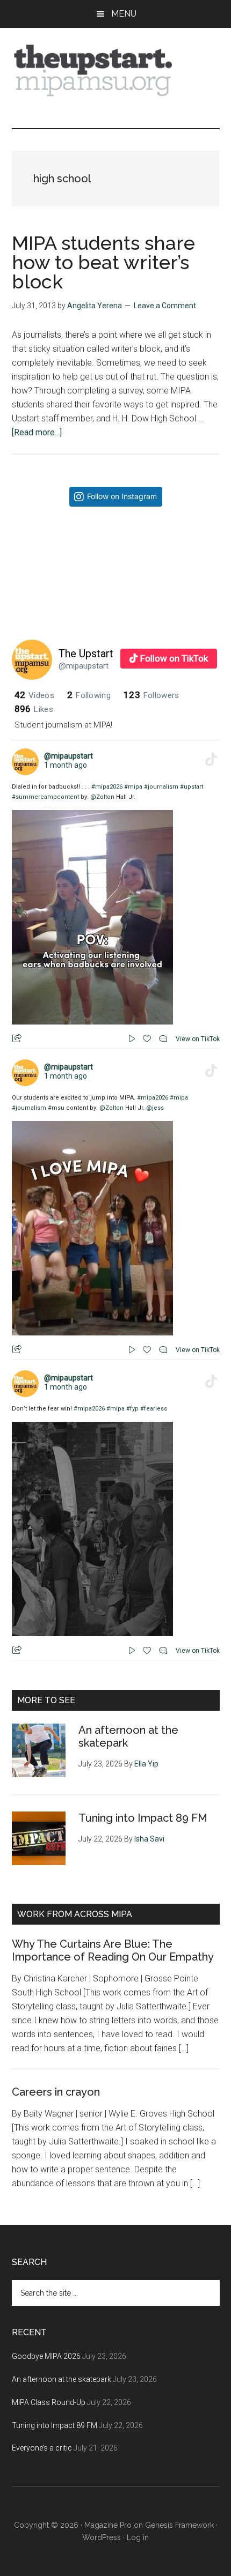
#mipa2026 (107, 787)
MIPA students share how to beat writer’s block (103, 262)
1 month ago (66, 765)
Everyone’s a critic (42, 2448)
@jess (155, 1108)
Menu (124, 14)
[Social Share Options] (22, 609)
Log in (138, 2537)
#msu (56, 1108)
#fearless (154, 1409)
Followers (151, 695)
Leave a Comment (165, 306)
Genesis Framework (179, 2525)
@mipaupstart (84, 666)
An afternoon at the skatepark (62, 2379)
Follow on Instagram (122, 496)
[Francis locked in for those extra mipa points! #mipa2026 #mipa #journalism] (64, 566)
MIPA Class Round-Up (49, 2402)
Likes (34, 709)
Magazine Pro (108, 2525)
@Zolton (102, 797)
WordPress (102, 2537)
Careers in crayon (56, 2092)
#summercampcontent (45, 797)
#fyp (132, 1409)
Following (89, 695)
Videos (34, 695)
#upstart (192, 787)
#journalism (161, 787)
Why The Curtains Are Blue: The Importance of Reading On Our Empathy (113, 1950)
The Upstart (86, 654)
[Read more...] (37, 432)
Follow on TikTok (174, 658)
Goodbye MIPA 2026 (46, 2356)
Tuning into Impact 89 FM (143, 1818)
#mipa (133, 787)
